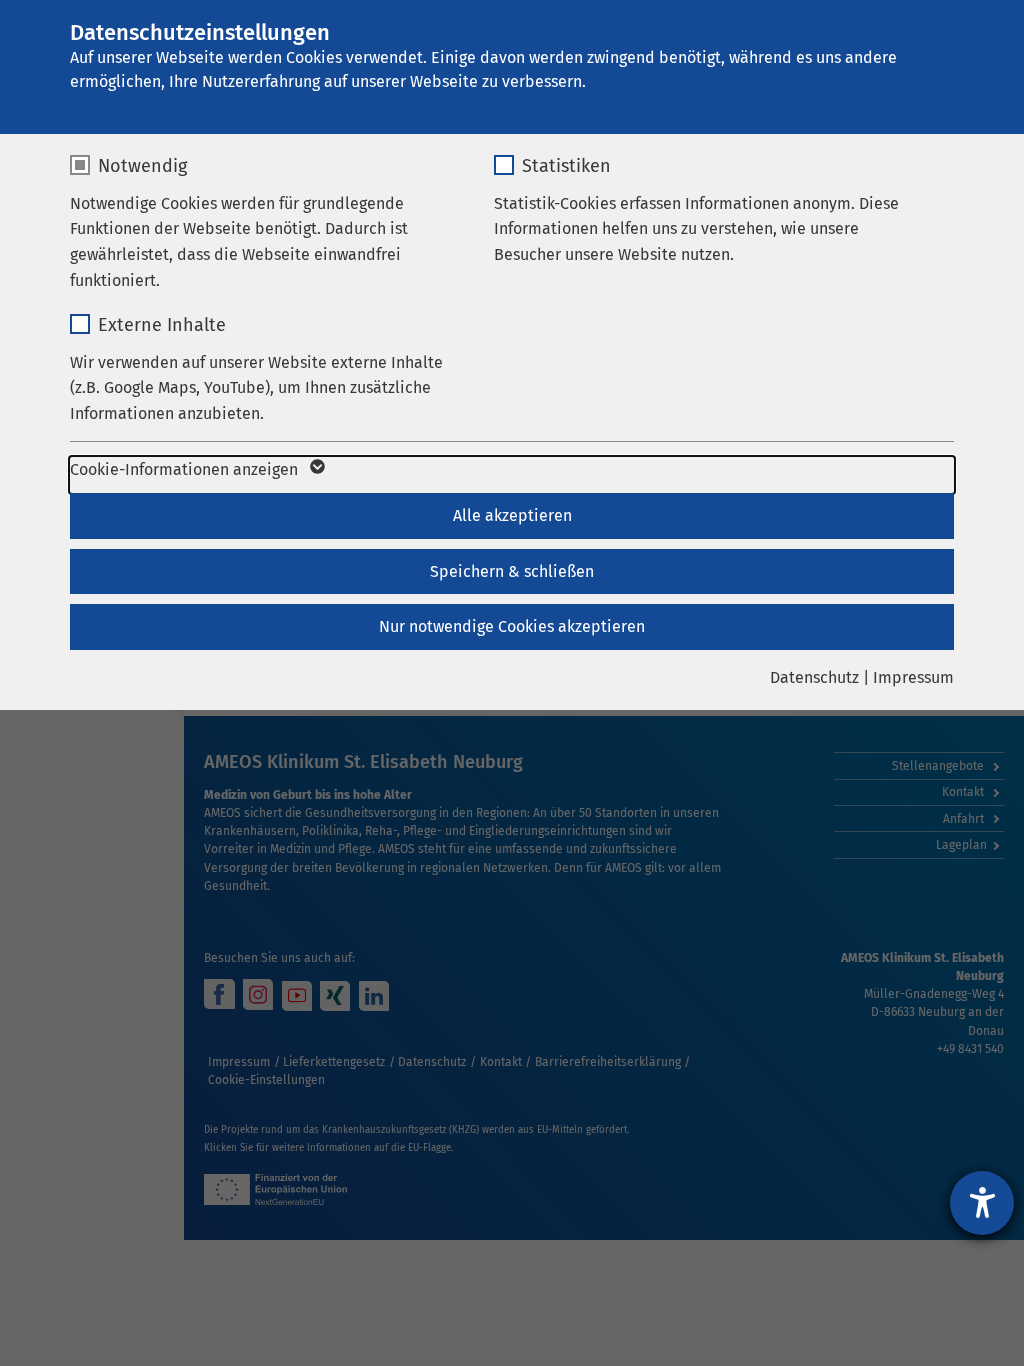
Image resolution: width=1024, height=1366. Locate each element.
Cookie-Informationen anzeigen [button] (186, 469)
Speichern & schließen (512, 571)
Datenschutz (814, 677)
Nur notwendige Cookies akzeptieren (512, 626)
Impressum (913, 677)
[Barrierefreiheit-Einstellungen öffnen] (982, 1203)
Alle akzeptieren (512, 515)
